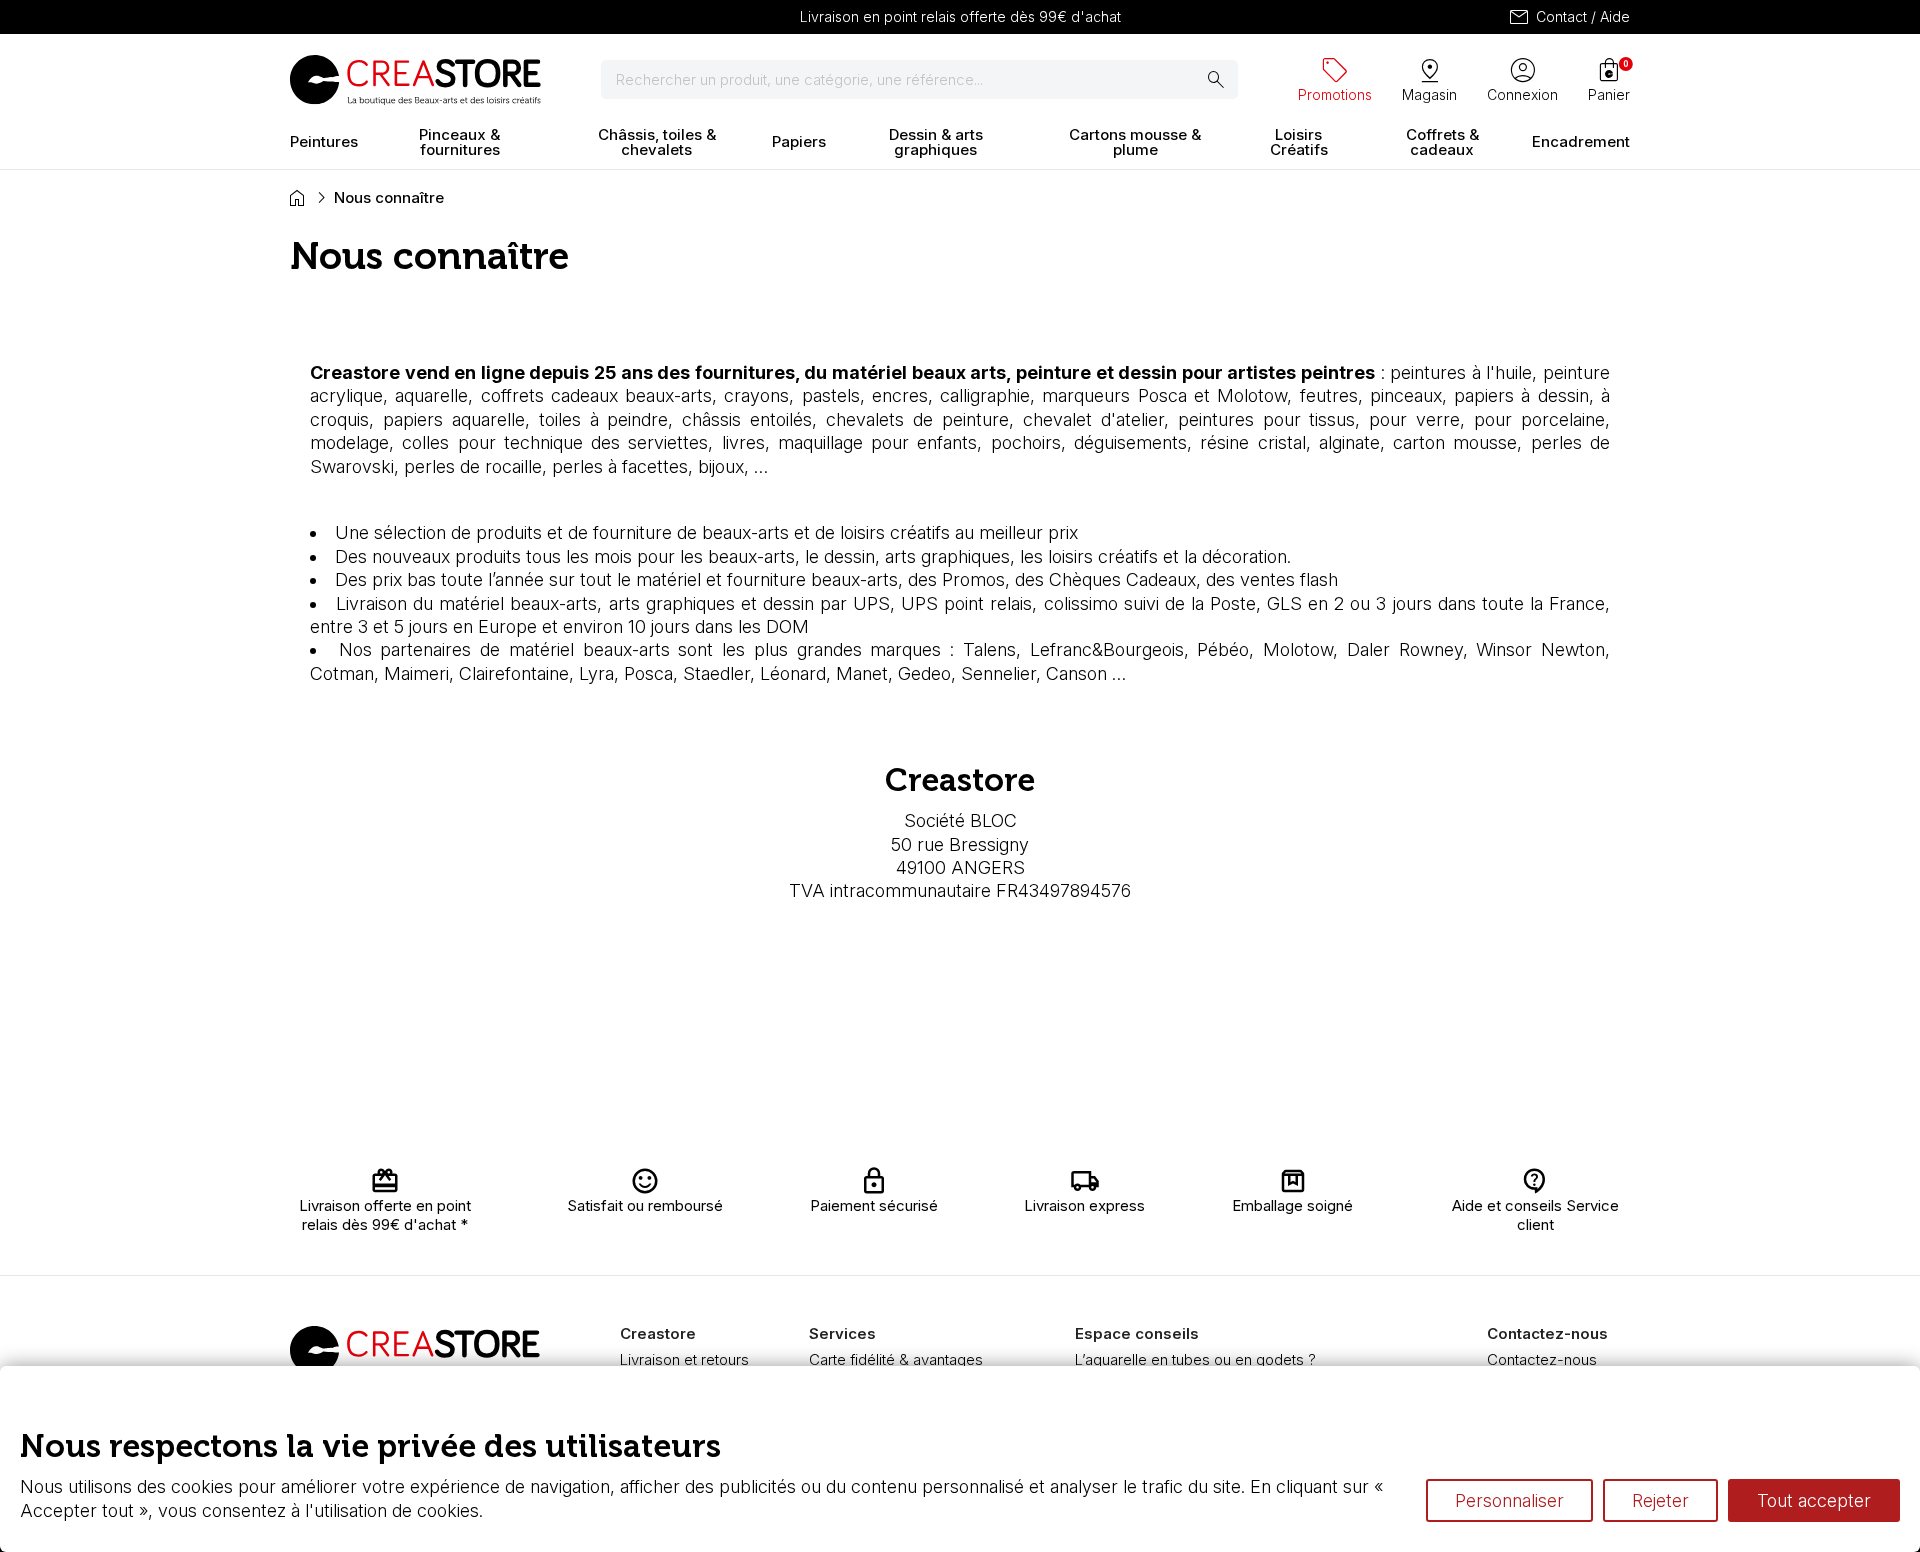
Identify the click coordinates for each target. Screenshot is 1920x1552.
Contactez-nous (1542, 1359)
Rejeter (1660, 1500)
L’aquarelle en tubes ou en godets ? (1195, 1359)
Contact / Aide (1568, 17)
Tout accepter (1814, 1500)
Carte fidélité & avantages (896, 1359)
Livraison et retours (684, 1359)
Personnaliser (1509, 1500)
